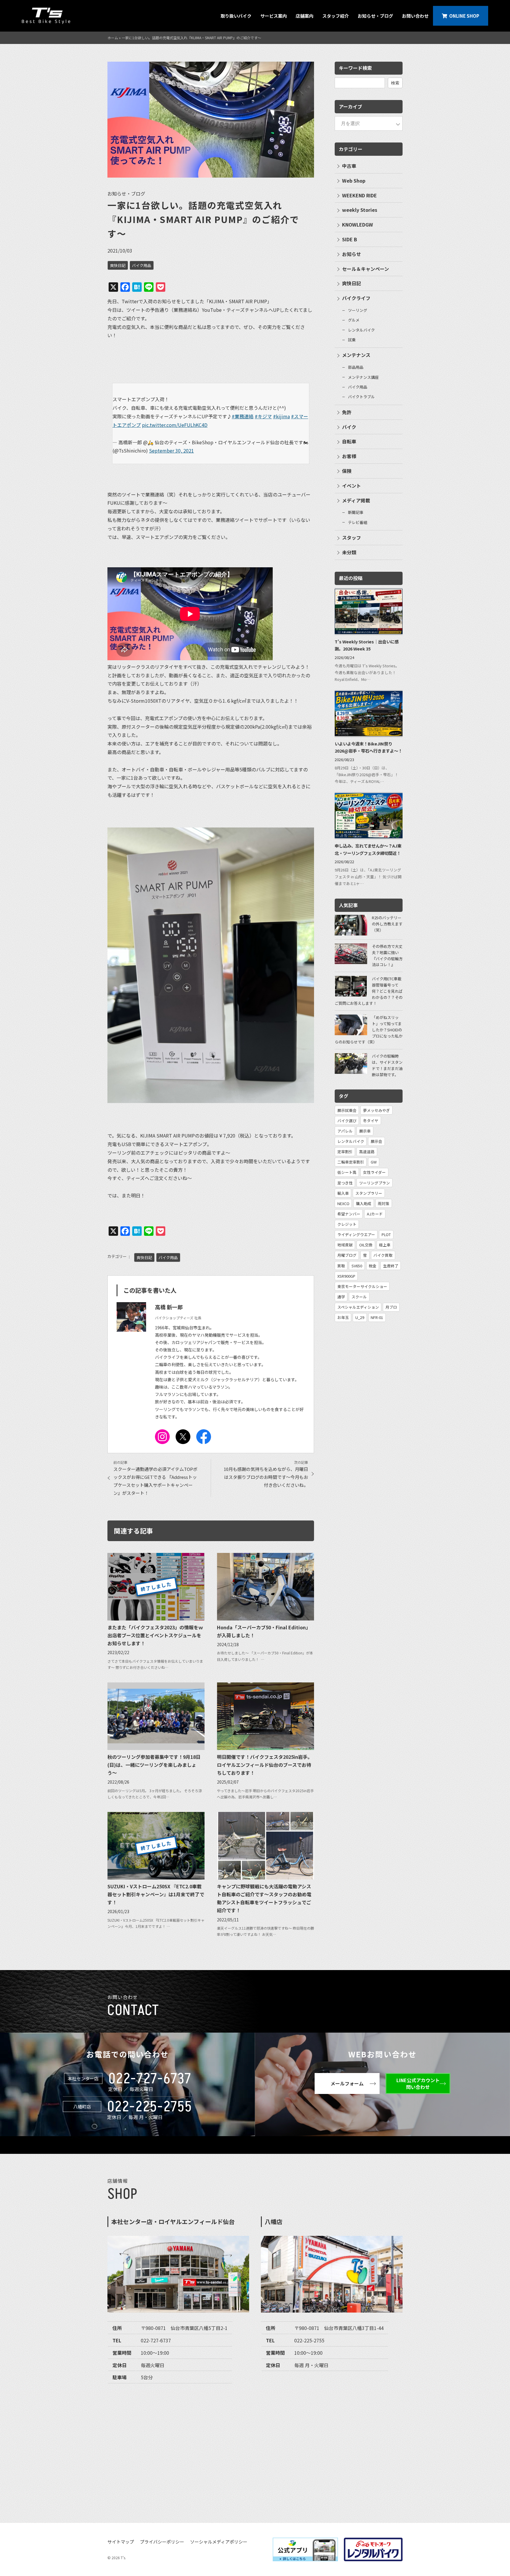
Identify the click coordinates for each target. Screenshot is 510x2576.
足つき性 (345, 1183)
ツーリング (358, 310)
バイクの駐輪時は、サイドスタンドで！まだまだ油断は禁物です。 (387, 1065)
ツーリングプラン (375, 1183)
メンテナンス (356, 355)
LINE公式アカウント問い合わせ (418, 2083)
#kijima (281, 416)
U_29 (360, 1317)
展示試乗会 (347, 1110)
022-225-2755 (150, 2107)
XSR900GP (346, 1276)
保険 (347, 471)
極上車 (385, 1245)
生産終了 (391, 1266)
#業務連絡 (243, 416)
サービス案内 (274, 16)
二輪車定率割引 (351, 1162)
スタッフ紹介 (336, 16)
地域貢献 (345, 1245)
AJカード (375, 1214)
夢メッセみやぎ (376, 1110)
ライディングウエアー (356, 1234)
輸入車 (343, 1193)
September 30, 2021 (171, 450)
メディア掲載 (356, 500)
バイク (349, 427)
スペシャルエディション (358, 1307)
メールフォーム (347, 2083)
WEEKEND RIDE (359, 195)
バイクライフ (356, 298)
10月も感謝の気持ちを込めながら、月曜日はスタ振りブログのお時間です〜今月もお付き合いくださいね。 (266, 1477)
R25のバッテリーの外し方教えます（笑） (387, 924)
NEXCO (343, 1203)
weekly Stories (360, 210)
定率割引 (345, 1152)
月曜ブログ (347, 1255)
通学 (341, 1297)
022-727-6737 (150, 2079)
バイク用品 (142, 265)
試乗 (352, 340)
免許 (347, 412)
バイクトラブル (361, 397)
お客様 (349, 456)
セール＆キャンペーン (366, 269)
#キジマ (263, 416)
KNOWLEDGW (358, 225)
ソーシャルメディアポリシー (219, 2542)
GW (374, 1162)
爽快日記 (118, 265)
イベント (352, 486)
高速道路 (367, 1152)
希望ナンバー (349, 1214)
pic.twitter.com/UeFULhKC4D (175, 425)
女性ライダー (374, 1172)
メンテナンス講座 (363, 377)
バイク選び (347, 1121)
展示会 (376, 1141)
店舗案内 (305, 16)
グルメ (354, 320)
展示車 (365, 1131)
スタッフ (352, 538)
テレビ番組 (358, 522)
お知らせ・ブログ (375, 16)
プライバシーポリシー (162, 2542)
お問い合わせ (415, 16)
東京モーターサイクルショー (362, 1286)
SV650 (357, 1266)
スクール (359, 1297)
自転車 (349, 441)
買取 (341, 1266)
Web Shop (354, 181)
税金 (372, 1266)
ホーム (113, 38)
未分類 (349, 552)
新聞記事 (356, 512)
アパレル (345, 1131)
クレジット (347, 1224)
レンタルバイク (361, 330)
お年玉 (343, 1317)
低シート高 (347, 1172)
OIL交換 (366, 1245)
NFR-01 (377, 1317)
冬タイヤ (371, 1121)
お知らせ (352, 254)
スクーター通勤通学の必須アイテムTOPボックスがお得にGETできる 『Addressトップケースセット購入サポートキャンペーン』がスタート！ (155, 1481)
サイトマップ (121, 2542)
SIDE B (350, 239)
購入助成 (364, 1203)
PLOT (386, 1234)
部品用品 (356, 367)
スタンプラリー (369, 1193)
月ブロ (391, 1307)
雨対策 (384, 1203)
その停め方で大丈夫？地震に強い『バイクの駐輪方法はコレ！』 (387, 955)
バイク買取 (383, 1255)
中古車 (349, 166)
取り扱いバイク (236, 16)
